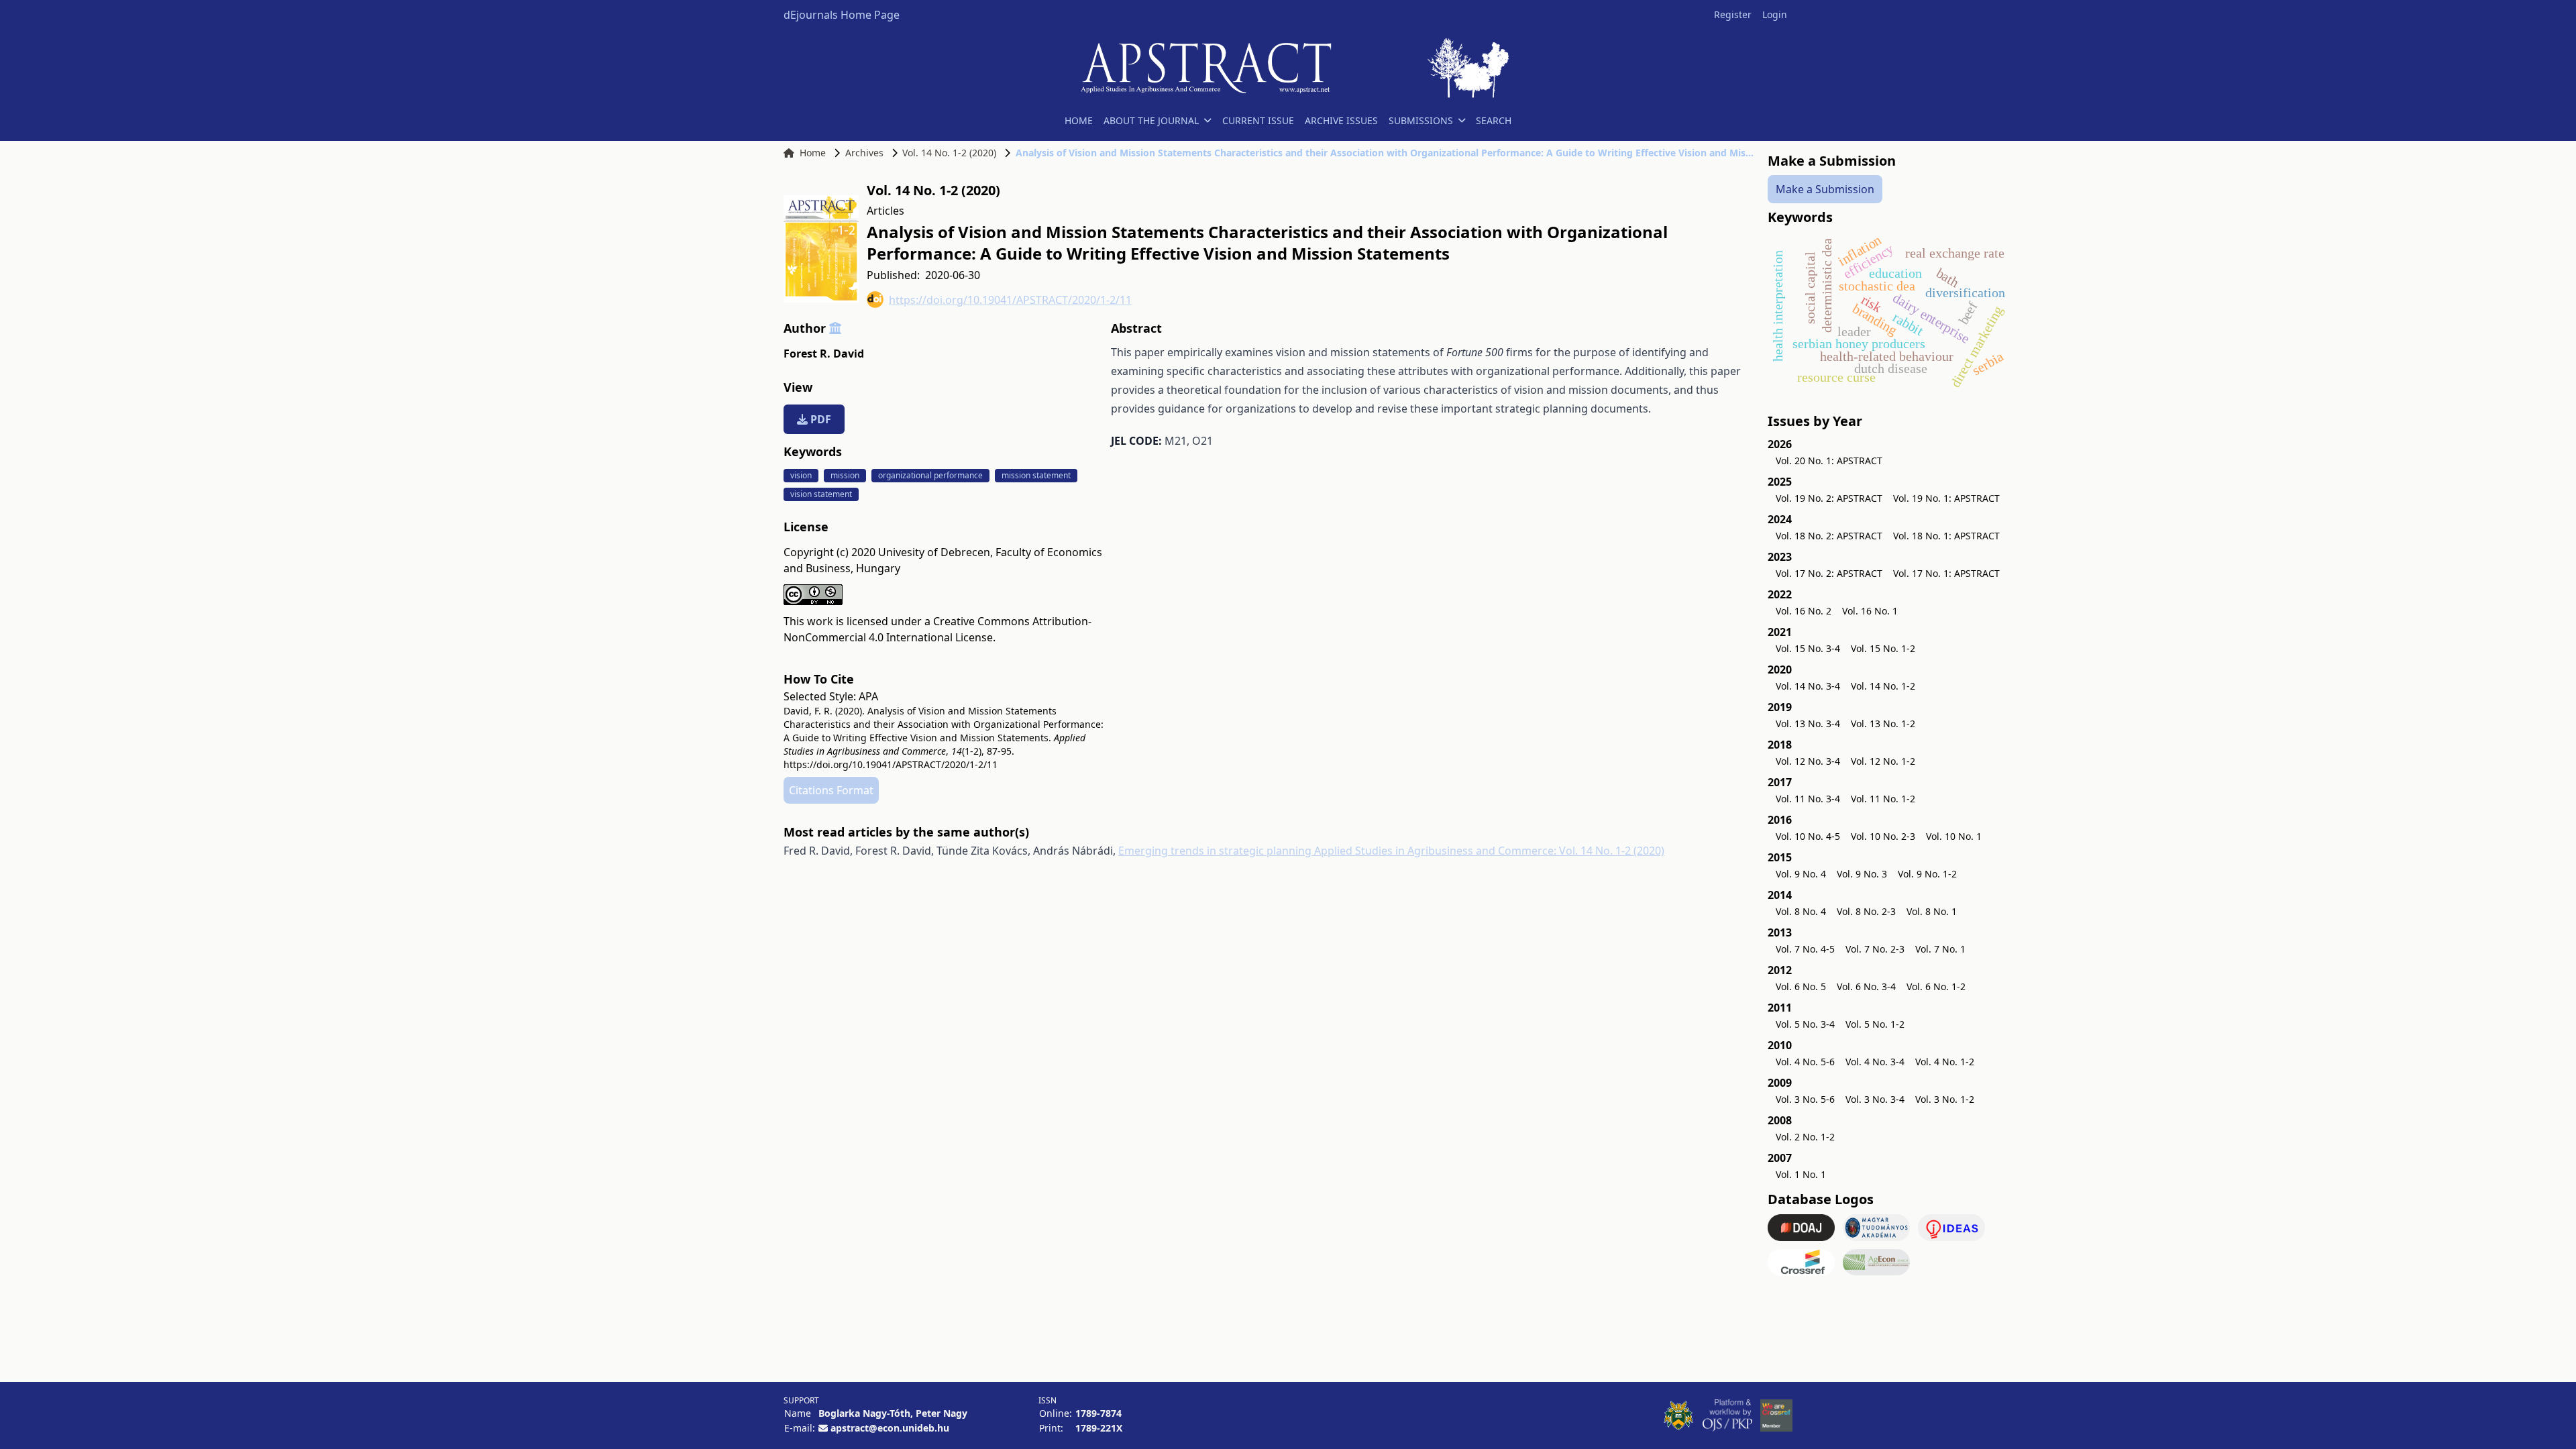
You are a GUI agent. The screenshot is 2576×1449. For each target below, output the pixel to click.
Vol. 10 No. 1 (1954, 836)
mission (845, 475)
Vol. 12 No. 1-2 (1883, 761)
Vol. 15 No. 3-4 (1808, 648)
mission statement (1036, 475)
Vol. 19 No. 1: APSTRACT (1946, 498)
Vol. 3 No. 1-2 (1945, 1099)
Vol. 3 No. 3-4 (1875, 1099)
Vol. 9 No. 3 (1862, 874)
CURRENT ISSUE (1258, 120)
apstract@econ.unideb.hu (890, 1428)
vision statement (821, 494)
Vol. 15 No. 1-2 (1883, 648)
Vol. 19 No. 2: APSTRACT (1829, 498)
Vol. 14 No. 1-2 (1883, 686)
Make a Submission (1825, 189)
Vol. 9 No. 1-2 (1927, 874)
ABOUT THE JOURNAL (1151, 120)
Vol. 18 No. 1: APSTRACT (1946, 536)
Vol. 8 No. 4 (1801, 911)
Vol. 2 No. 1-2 (1805, 1137)
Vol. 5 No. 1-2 (1875, 1024)
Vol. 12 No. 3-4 (1808, 761)
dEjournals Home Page (842, 15)
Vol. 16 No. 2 (1804, 611)
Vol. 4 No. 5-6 (1805, 1062)
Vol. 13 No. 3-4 (1808, 723)
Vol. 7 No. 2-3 (1875, 949)
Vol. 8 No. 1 (1932, 911)
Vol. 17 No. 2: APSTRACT (1829, 573)
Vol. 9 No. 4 (1801, 874)
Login (1775, 14)
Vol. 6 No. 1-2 (1936, 986)
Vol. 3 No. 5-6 (1805, 1099)
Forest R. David (824, 354)
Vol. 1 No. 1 (1801, 1174)
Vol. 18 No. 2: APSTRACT (1829, 536)
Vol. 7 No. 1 (1940, 949)
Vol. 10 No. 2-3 (1883, 836)
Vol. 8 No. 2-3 (1866, 911)
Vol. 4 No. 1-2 (1945, 1062)
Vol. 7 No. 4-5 (1805, 949)
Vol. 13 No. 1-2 (1883, 723)
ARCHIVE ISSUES (1341, 120)
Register (1733, 14)
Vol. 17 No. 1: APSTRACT (1946, 573)
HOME (1079, 120)
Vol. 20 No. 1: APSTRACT (1829, 461)
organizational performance (930, 475)
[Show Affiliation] (835, 328)
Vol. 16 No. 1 (1870, 611)
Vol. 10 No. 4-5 (1808, 836)
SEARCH (1494, 120)
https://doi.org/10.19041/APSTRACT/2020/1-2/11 (1010, 300)
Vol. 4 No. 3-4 (1875, 1062)
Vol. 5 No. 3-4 (1805, 1024)
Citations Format (831, 790)
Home (813, 153)
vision (801, 475)
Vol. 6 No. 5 (1801, 986)
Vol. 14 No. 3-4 (1808, 686)
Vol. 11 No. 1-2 (1883, 799)
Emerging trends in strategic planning (1216, 851)
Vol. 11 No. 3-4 (1808, 799)
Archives (864, 153)
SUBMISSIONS (1421, 120)
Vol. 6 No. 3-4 (1866, 986)
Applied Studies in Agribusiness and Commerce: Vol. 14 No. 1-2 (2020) (1489, 851)
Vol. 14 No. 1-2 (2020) (949, 153)
